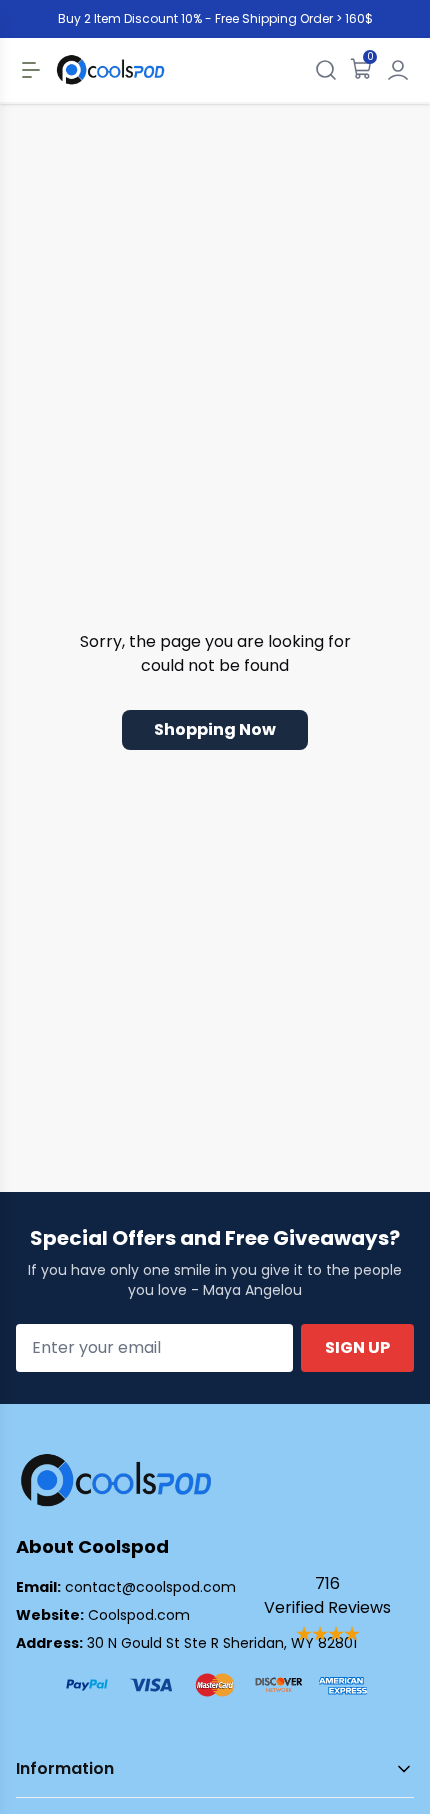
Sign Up (357, 1347)
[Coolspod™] (116, 1480)
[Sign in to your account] (398, 70)
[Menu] (31, 70)
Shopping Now (215, 729)
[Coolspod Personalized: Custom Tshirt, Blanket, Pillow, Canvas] (110, 70)
